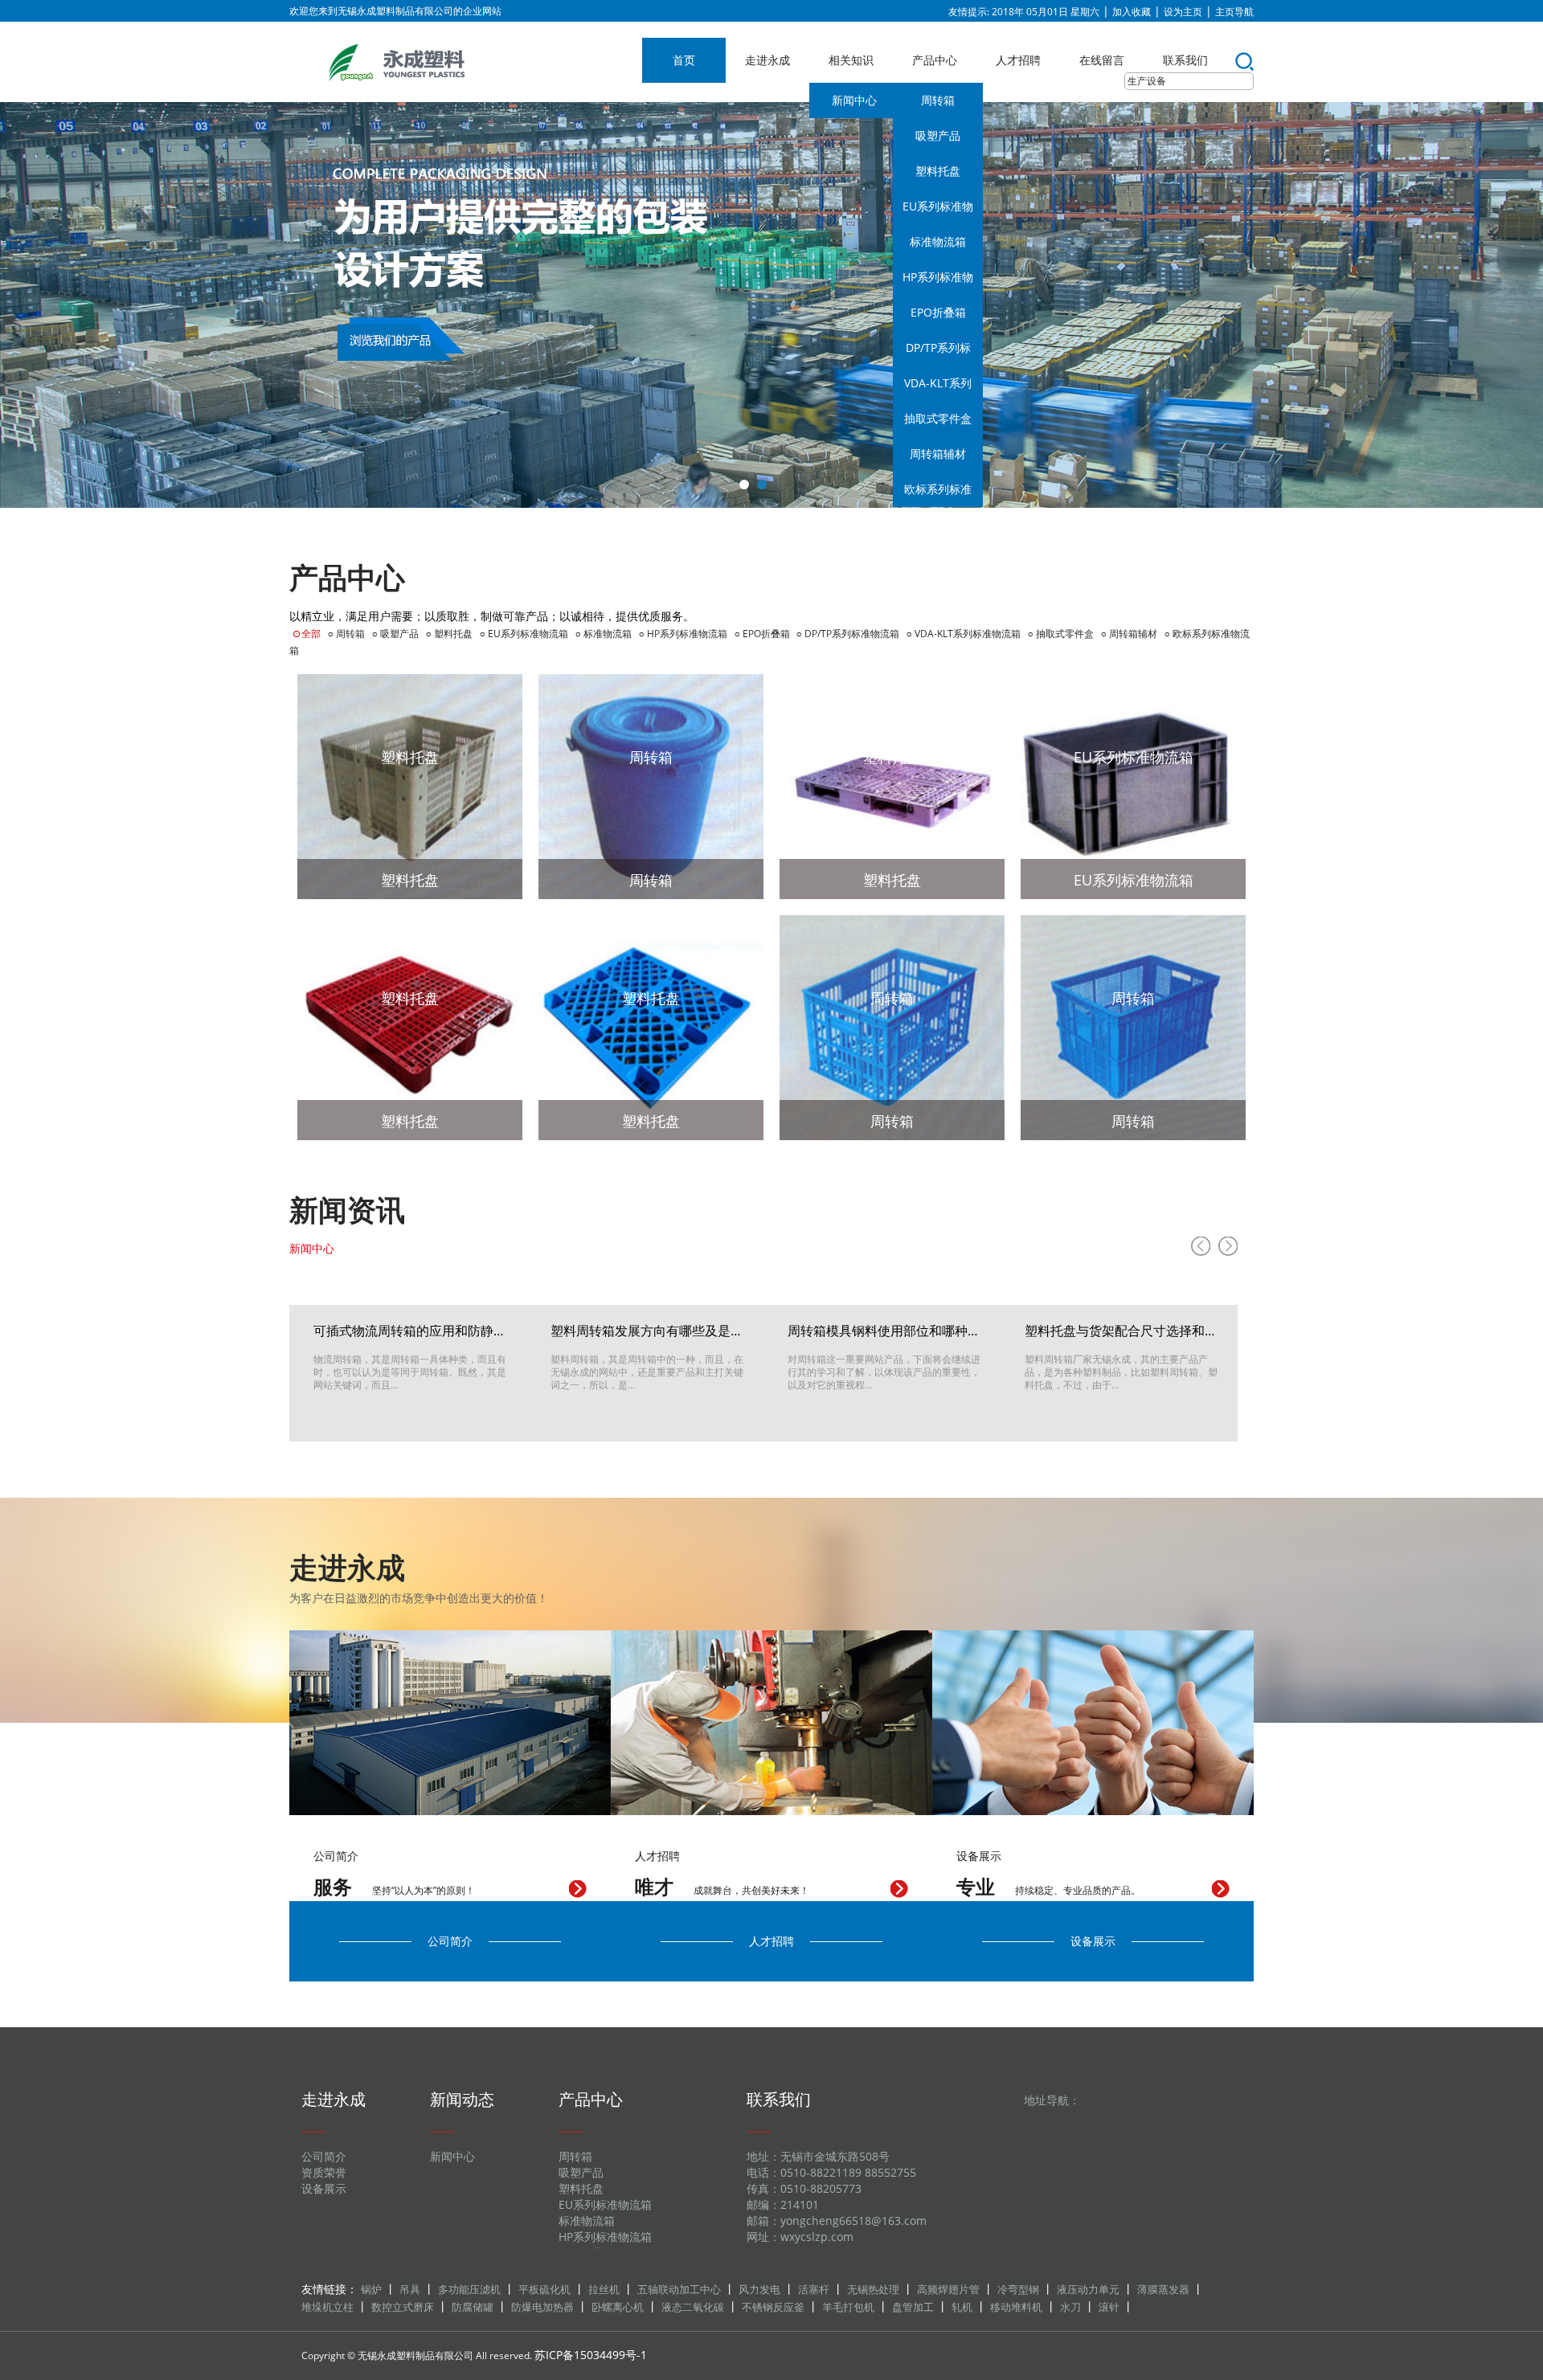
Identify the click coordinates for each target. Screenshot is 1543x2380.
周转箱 (938, 100)
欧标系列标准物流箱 (938, 494)
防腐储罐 (473, 2307)
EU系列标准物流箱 (938, 211)
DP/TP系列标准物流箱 (938, 353)
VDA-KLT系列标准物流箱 (938, 388)
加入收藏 (1132, 12)
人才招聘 (1018, 60)
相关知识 (851, 60)
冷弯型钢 (1018, 2289)
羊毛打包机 (848, 2307)
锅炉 (371, 2289)
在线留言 (1102, 60)
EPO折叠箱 (938, 312)
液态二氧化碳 (693, 2307)
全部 (311, 634)
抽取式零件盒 (938, 418)
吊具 (410, 2289)
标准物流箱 (938, 241)
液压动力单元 (1088, 2289)
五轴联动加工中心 (679, 2289)
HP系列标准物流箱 (938, 282)
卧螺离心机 (618, 2307)
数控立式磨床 (403, 2307)
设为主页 (1183, 12)
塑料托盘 (938, 171)
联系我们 (1185, 60)
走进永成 (767, 60)
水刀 (1070, 2307)
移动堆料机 (1016, 2307)
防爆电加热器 (542, 2307)
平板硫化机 (544, 2289)
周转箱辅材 (938, 454)
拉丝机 (604, 2289)
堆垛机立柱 (327, 2307)
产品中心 (935, 60)
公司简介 (450, 1941)
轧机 (962, 2307)
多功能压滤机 (469, 2289)
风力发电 (759, 2289)
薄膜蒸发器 (1163, 2289)
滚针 (1109, 2307)
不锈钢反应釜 (773, 2307)
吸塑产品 (938, 135)
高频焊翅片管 (948, 2289)
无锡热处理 (873, 2289)
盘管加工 (913, 2307)
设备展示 (1093, 1941)
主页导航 (1234, 12)
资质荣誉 (324, 2172)
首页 (684, 60)
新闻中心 (854, 100)
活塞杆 (814, 2289)
